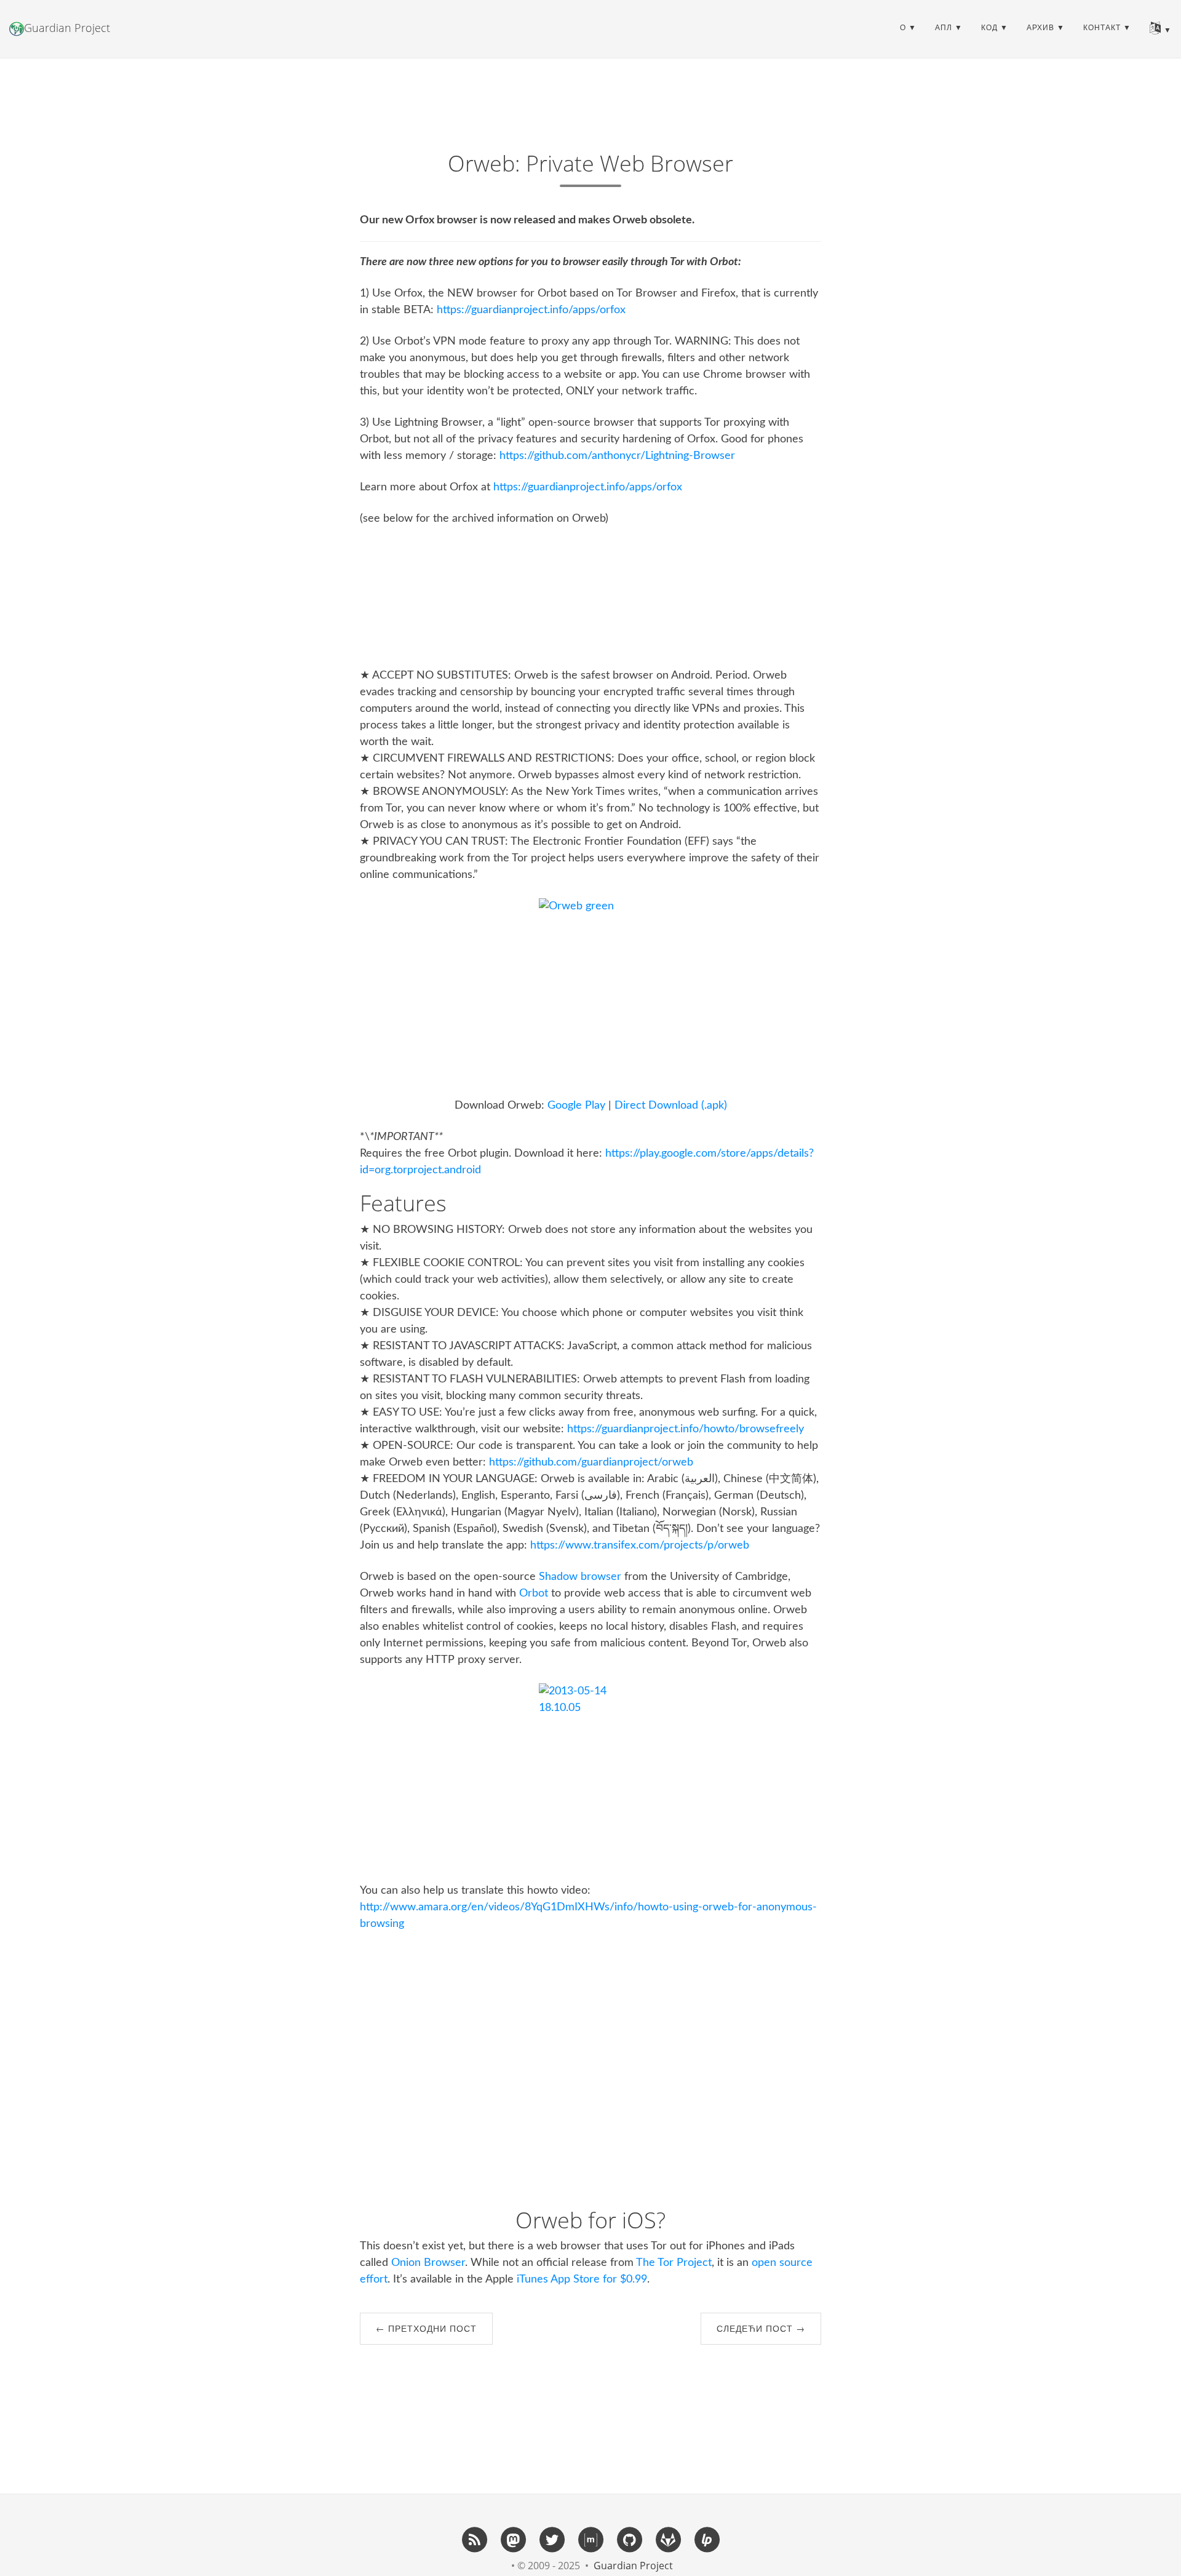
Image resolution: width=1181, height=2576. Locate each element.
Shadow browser (580, 1577)
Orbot (534, 1593)
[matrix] (590, 2539)
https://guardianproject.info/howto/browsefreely (686, 1429)
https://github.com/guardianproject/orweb (591, 1462)
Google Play (576, 1106)
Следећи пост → (761, 2328)
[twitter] (552, 2539)
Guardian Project (67, 28)
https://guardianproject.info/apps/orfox (531, 310)
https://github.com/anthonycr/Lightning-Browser (617, 456)
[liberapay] (707, 2539)
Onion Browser (428, 2263)
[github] (629, 2539)
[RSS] (474, 2539)
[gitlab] (668, 2539)
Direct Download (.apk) (671, 1106)
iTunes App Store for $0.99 (582, 2279)
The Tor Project (674, 2263)
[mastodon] (513, 2539)
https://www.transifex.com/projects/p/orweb (640, 1545)
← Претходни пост (426, 2328)
